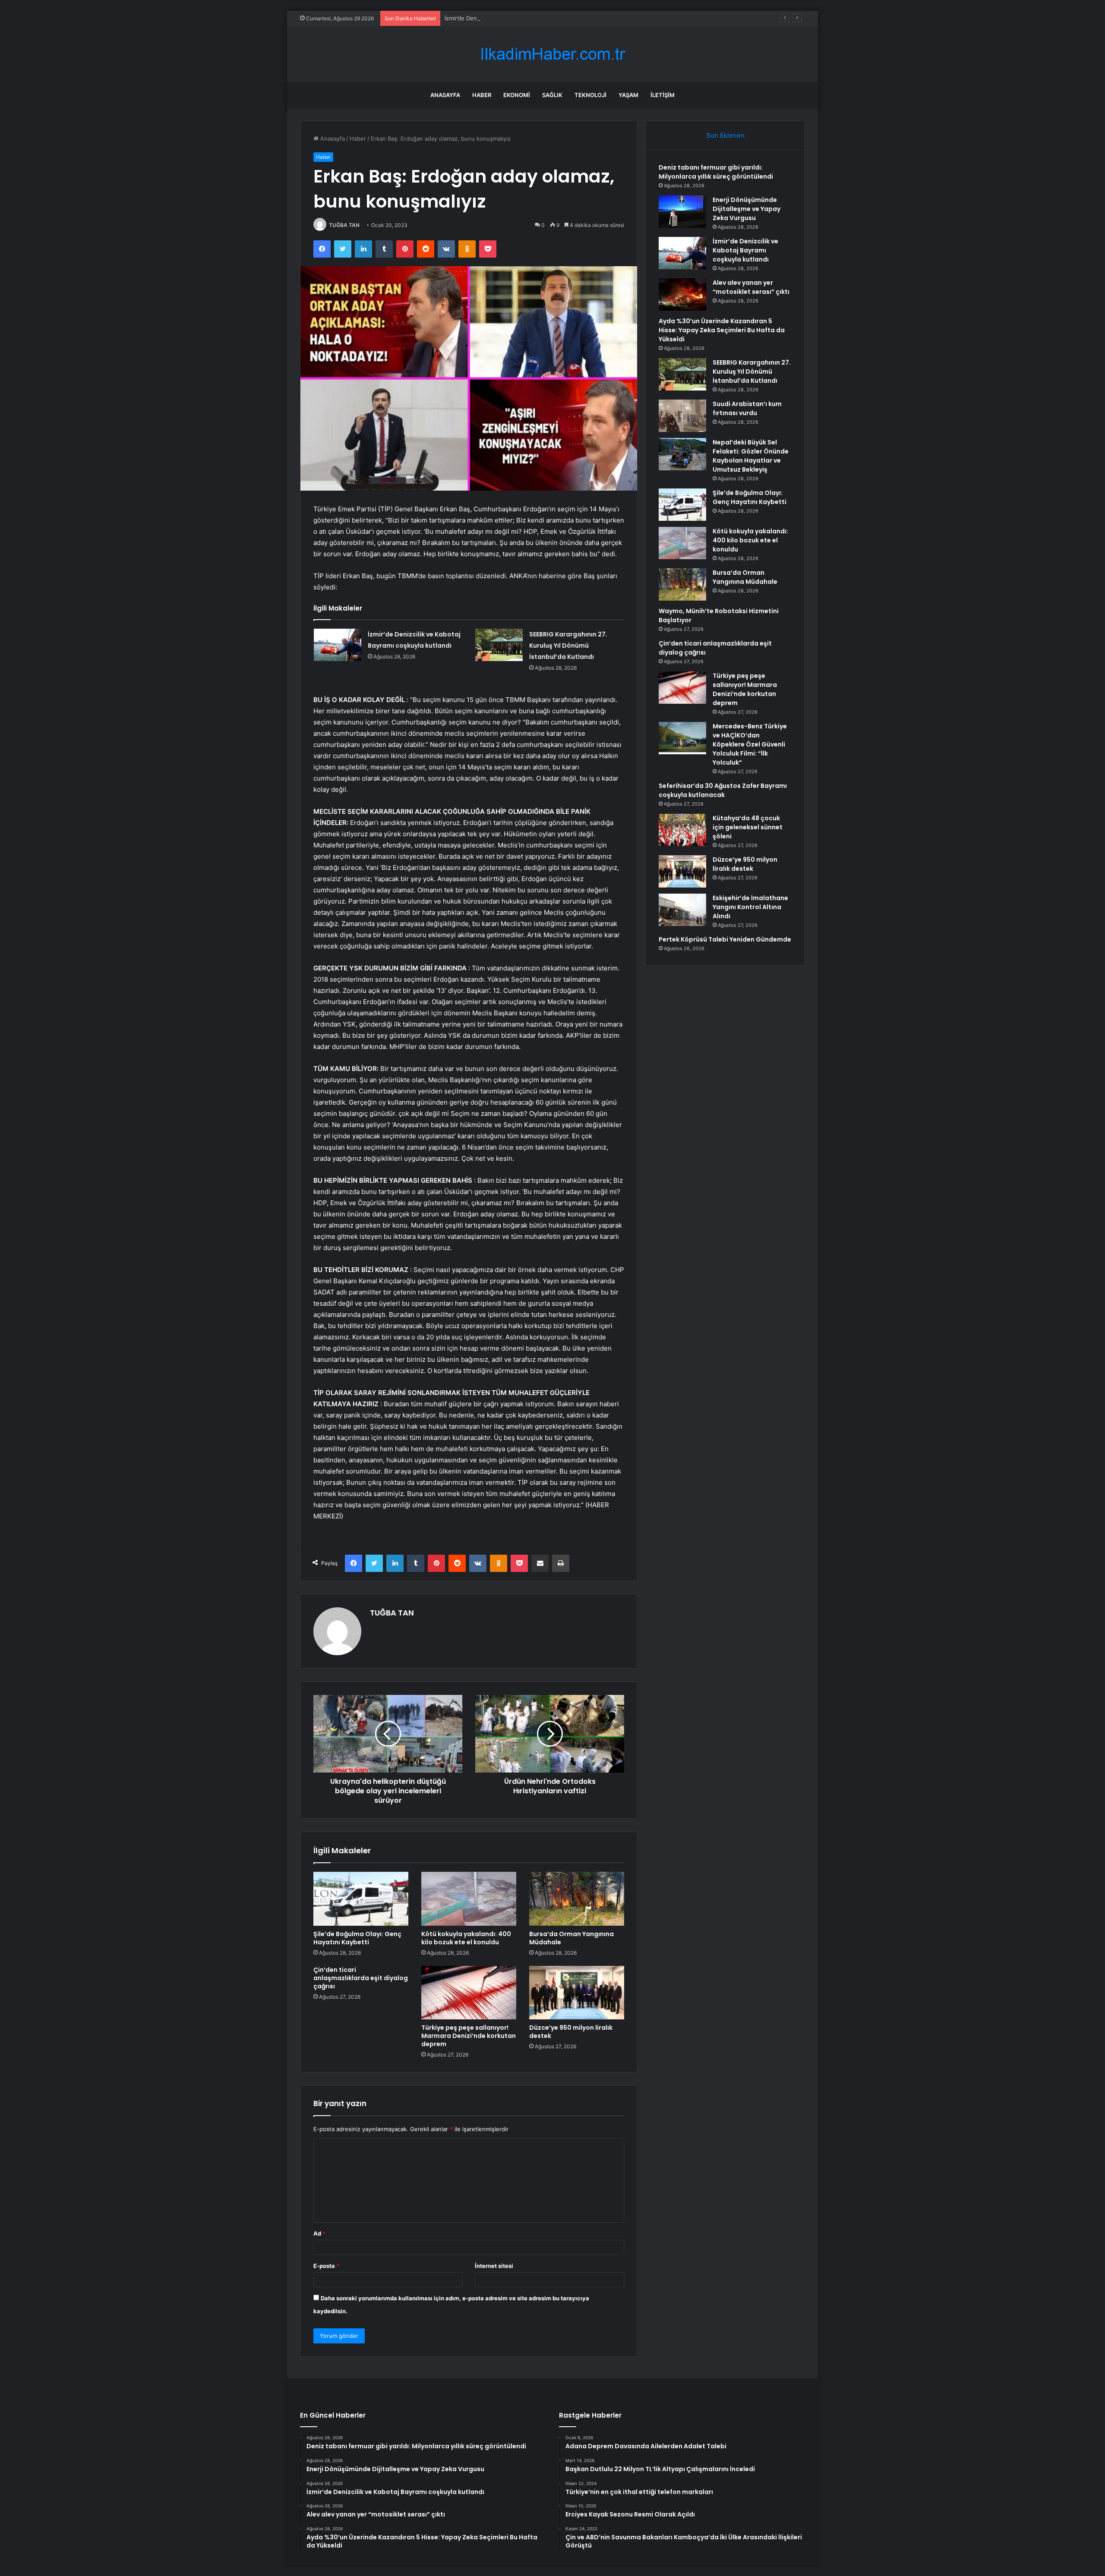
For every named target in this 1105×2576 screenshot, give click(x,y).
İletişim (663, 95)
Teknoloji (590, 95)
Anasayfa (445, 95)
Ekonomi (517, 95)
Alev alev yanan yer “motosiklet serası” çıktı (751, 287)
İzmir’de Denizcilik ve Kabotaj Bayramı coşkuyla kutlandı (518, 18)
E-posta (326, 2266)
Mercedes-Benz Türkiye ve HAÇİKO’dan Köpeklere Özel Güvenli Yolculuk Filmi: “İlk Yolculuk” (750, 744)
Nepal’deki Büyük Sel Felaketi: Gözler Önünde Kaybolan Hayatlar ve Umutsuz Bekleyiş (751, 456)
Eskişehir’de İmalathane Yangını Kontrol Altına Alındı (750, 907)
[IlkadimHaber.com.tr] (552, 54)
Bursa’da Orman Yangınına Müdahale (571, 1938)
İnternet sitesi (494, 2266)
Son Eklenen (725, 135)
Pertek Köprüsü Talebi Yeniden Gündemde (725, 939)
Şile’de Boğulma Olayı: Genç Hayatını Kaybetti (357, 1938)
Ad (319, 2233)
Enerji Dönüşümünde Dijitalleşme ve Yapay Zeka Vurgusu (747, 209)
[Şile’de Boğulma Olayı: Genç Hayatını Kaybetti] (361, 1899)
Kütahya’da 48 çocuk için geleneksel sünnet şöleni (748, 827)
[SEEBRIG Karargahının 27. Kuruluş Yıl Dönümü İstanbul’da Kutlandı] (499, 645)
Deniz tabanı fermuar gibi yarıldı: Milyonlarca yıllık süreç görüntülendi (716, 172)
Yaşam (628, 95)
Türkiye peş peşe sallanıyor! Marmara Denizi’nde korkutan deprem (469, 2036)
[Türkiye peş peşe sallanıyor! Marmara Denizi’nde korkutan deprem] (469, 1993)
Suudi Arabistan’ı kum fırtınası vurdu (747, 408)
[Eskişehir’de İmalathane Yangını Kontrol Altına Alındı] (682, 910)
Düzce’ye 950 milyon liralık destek (571, 2032)
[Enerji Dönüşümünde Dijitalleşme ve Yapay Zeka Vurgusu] (682, 212)
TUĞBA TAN (344, 225)
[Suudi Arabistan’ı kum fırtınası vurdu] (682, 416)
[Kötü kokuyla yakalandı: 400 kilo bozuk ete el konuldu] (469, 1899)
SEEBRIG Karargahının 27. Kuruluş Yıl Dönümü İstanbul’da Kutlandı (568, 646)
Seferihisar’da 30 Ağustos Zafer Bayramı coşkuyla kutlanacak (723, 790)
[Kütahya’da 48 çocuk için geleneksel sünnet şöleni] (682, 830)
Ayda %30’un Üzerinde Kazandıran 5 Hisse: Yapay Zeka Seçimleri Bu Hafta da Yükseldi (722, 330)
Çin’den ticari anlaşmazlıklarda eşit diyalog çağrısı (361, 1978)
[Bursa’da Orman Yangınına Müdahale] (577, 1899)
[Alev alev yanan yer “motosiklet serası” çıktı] (682, 294)
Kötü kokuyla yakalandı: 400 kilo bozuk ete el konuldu (466, 1938)
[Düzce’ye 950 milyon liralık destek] (577, 1993)
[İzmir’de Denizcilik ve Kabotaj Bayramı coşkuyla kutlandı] (338, 645)
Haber (482, 95)
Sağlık (552, 95)
